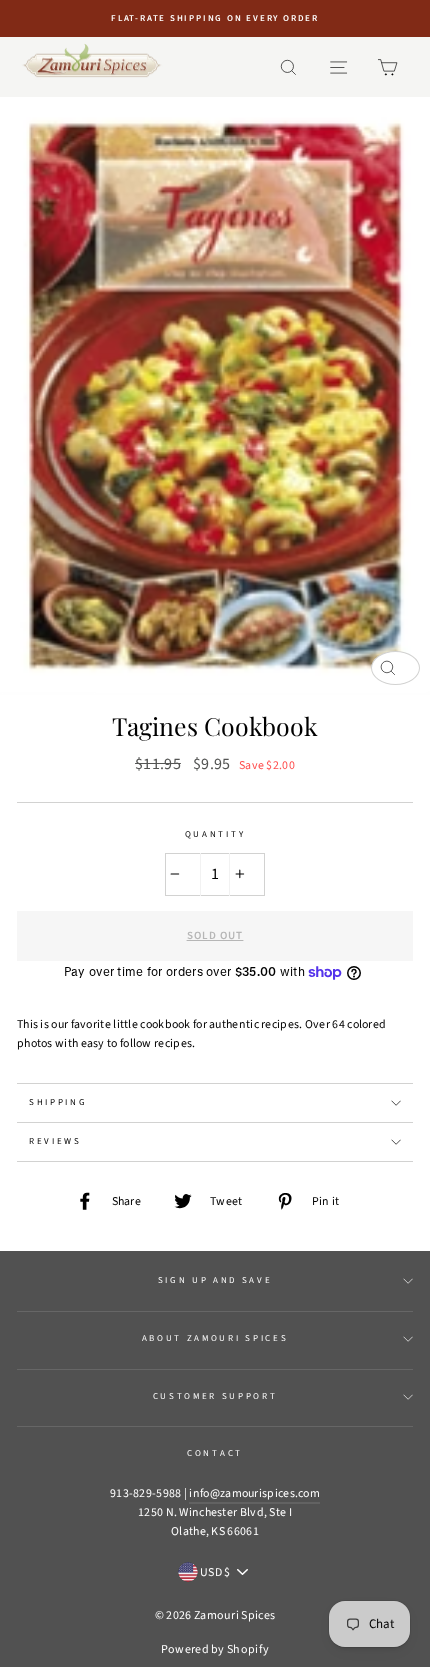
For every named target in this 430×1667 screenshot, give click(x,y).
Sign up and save (215, 1280)
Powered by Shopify (215, 1649)
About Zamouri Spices (215, 1338)
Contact (215, 1453)
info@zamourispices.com (254, 1493)
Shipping (58, 1102)
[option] (215, 18)
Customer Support (215, 1396)
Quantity (215, 834)
